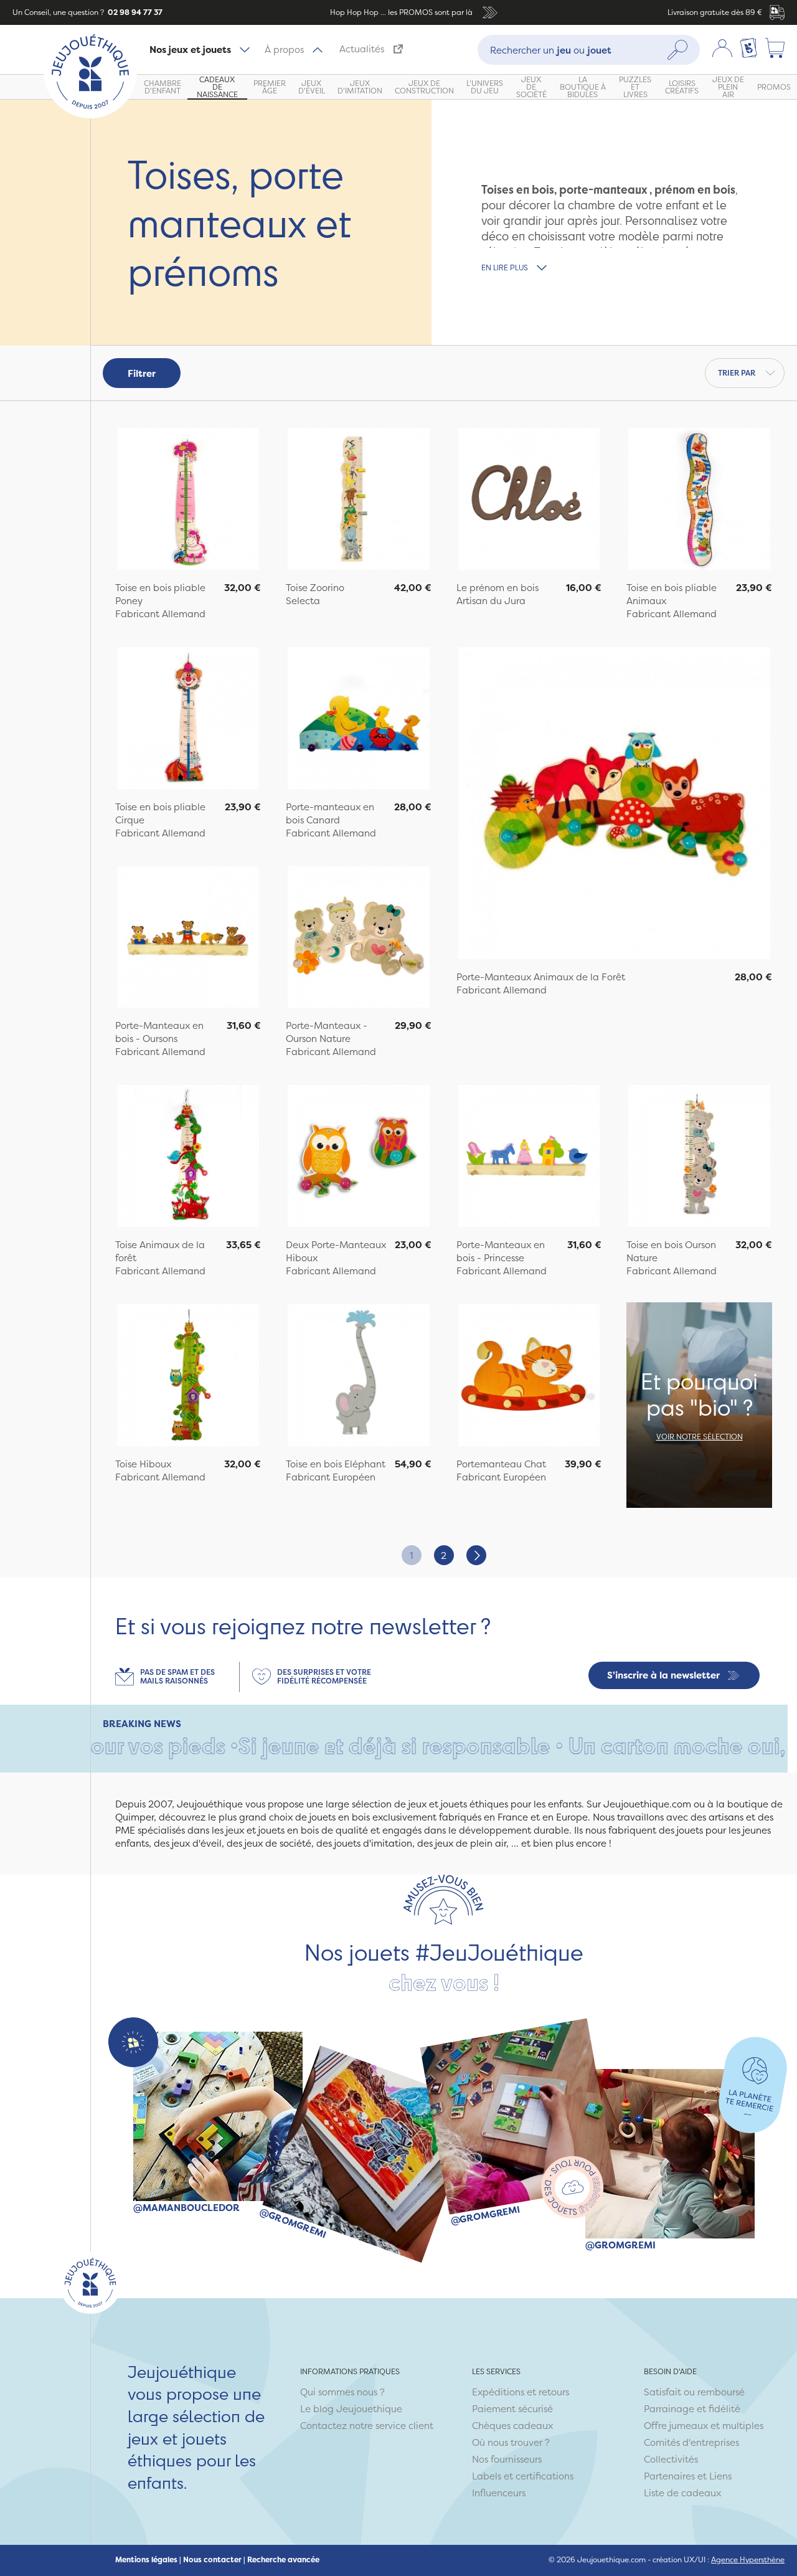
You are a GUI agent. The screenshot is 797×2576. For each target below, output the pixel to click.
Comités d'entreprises (691, 2442)
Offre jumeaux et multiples (704, 2426)
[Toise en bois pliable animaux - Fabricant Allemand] (699, 500)
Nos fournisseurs (507, 2459)
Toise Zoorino (315, 588)
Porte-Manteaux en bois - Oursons (159, 1032)
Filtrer (142, 373)
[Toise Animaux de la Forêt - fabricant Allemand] (188, 1158)
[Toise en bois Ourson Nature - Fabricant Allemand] (699, 1158)
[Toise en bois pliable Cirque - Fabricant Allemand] (188, 720)
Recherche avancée (283, 2560)
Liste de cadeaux (682, 2493)
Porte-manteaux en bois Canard (330, 813)
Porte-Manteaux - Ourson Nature (327, 1032)
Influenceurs (499, 2493)
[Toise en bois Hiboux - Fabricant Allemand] (188, 1377)
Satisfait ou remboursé (694, 2392)
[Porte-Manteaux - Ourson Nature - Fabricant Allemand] (359, 939)
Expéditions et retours (521, 2392)
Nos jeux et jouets (190, 50)
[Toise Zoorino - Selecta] (359, 500)
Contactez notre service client (367, 2426)
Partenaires (669, 2476)
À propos (284, 50)
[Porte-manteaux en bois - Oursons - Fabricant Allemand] (188, 939)
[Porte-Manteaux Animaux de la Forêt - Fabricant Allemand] (615, 805)
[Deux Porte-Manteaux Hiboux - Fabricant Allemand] (359, 1158)
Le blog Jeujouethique (351, 2409)
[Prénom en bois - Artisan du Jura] (529, 500)
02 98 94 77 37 (134, 12)
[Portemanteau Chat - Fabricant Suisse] (529, 1377)
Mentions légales (146, 2560)
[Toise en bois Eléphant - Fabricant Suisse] (359, 1377)
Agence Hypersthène (748, 2559)
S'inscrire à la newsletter (663, 1675)
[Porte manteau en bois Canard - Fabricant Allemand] (359, 720)
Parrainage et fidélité (692, 2409)
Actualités (362, 49)
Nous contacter (212, 2560)
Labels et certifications (523, 2476)
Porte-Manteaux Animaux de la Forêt (541, 977)
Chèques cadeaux (512, 2426)
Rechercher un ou (551, 50)
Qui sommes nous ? (342, 2392)
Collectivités (671, 2459)
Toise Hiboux (143, 1464)
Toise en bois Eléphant (336, 1464)
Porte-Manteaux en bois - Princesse (501, 1251)
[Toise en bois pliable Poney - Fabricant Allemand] (188, 500)
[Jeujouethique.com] (90, 115)
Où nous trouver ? (511, 2442)
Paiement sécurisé (512, 2409)
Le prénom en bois (498, 588)
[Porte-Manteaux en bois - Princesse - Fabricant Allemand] (529, 1158)
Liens (720, 2476)
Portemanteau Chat (501, 1464)
